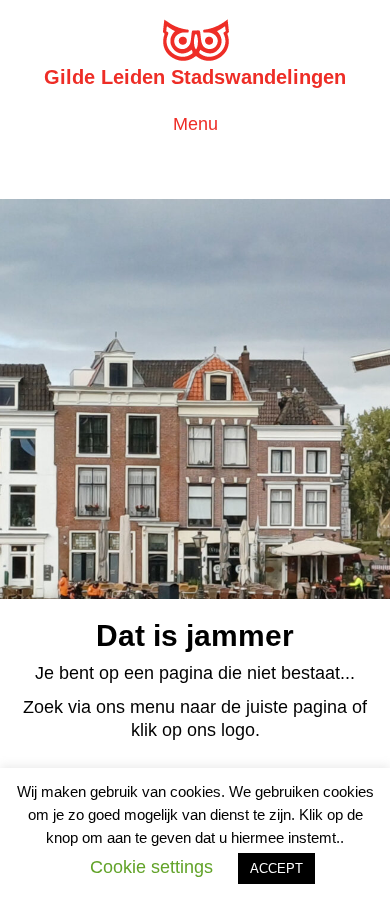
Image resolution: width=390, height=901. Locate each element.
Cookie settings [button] (151, 867)
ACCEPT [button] (276, 868)
